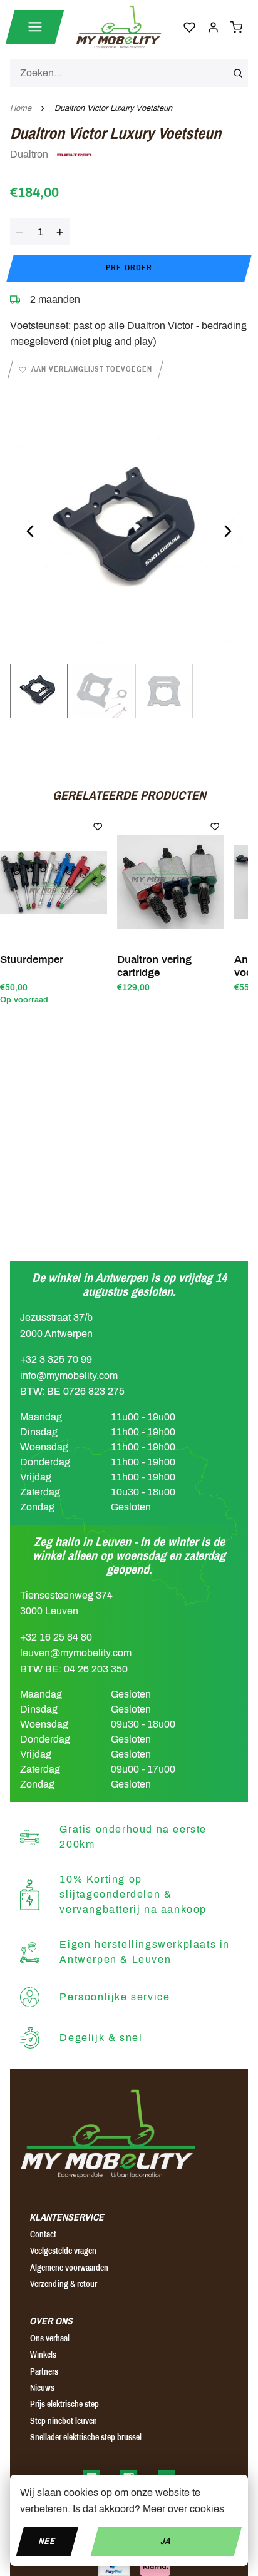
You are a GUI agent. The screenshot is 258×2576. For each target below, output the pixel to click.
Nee (47, 2541)
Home (21, 108)
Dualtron (30, 154)
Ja (166, 2541)
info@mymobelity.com (69, 1376)
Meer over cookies (183, 2509)
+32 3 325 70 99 (56, 1359)
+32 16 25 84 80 (56, 1637)
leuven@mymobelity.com (76, 1653)
